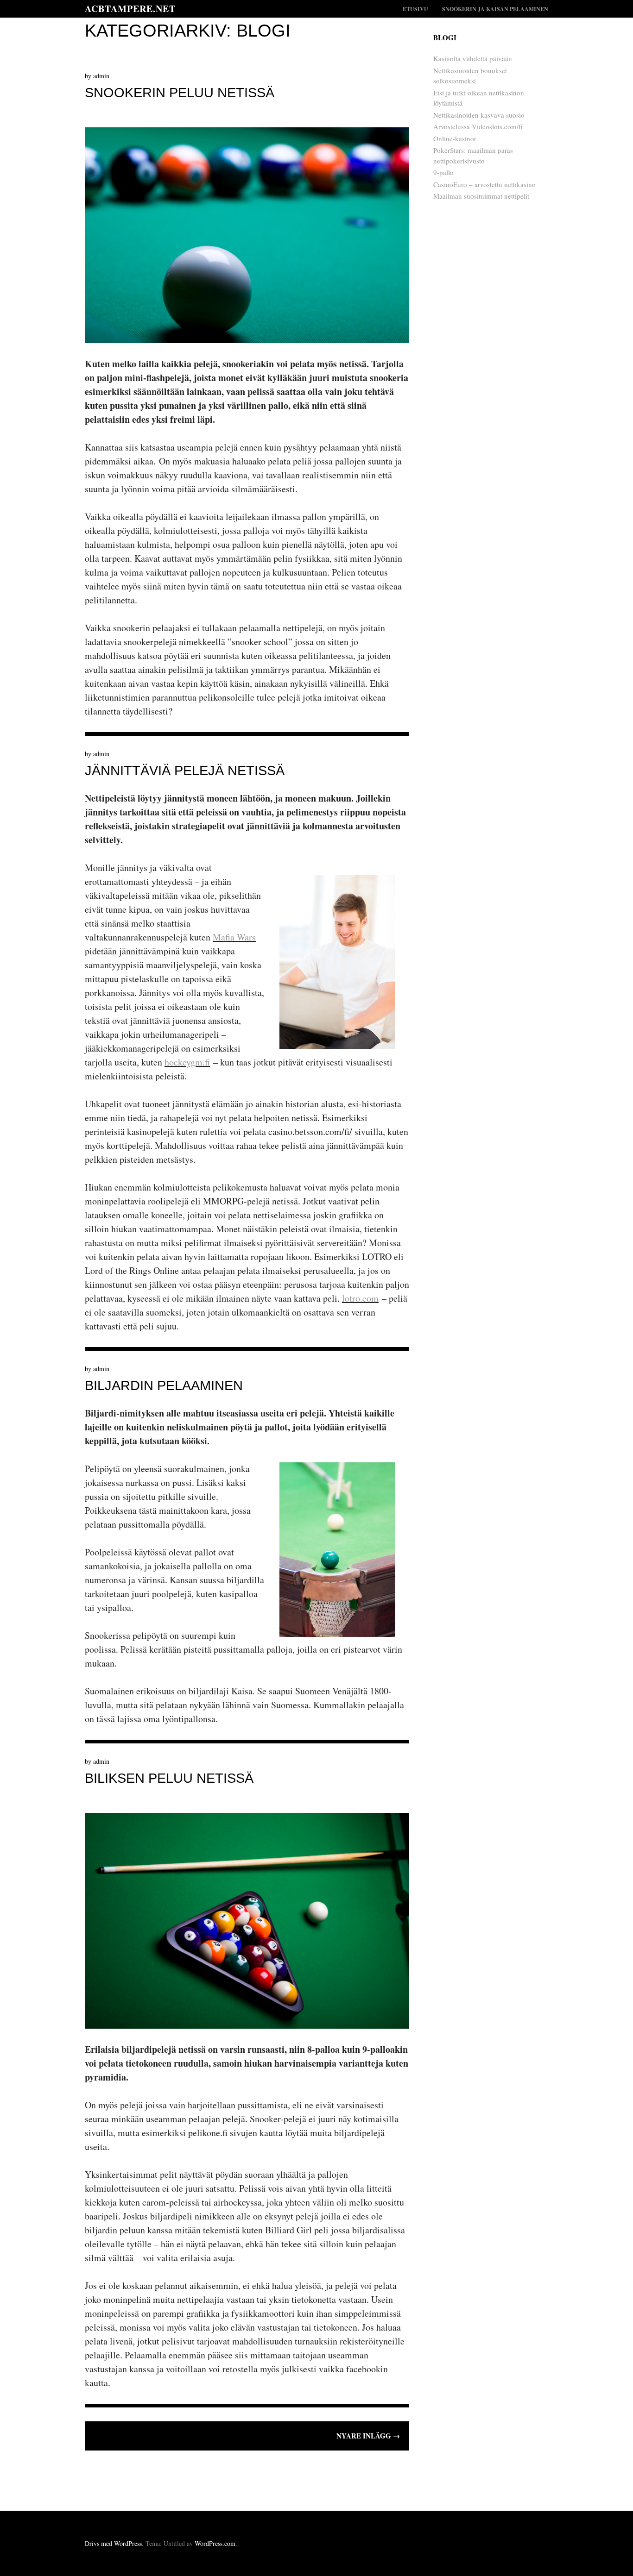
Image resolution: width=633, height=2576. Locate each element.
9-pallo (443, 172)
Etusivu (415, 9)
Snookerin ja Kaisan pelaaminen (495, 9)
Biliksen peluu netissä (169, 1778)
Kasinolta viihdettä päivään (473, 58)
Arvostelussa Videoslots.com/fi (478, 126)
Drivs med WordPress (113, 2543)
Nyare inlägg (368, 2436)
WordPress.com (215, 2543)
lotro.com (360, 1298)
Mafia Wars (234, 937)
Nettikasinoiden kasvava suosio (479, 115)
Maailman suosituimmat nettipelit (481, 196)
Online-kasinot (455, 138)
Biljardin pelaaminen (164, 1385)
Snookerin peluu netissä (180, 93)
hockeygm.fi (187, 1062)
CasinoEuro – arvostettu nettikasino (484, 184)
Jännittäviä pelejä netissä (185, 771)
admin (101, 76)
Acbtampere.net (130, 9)
